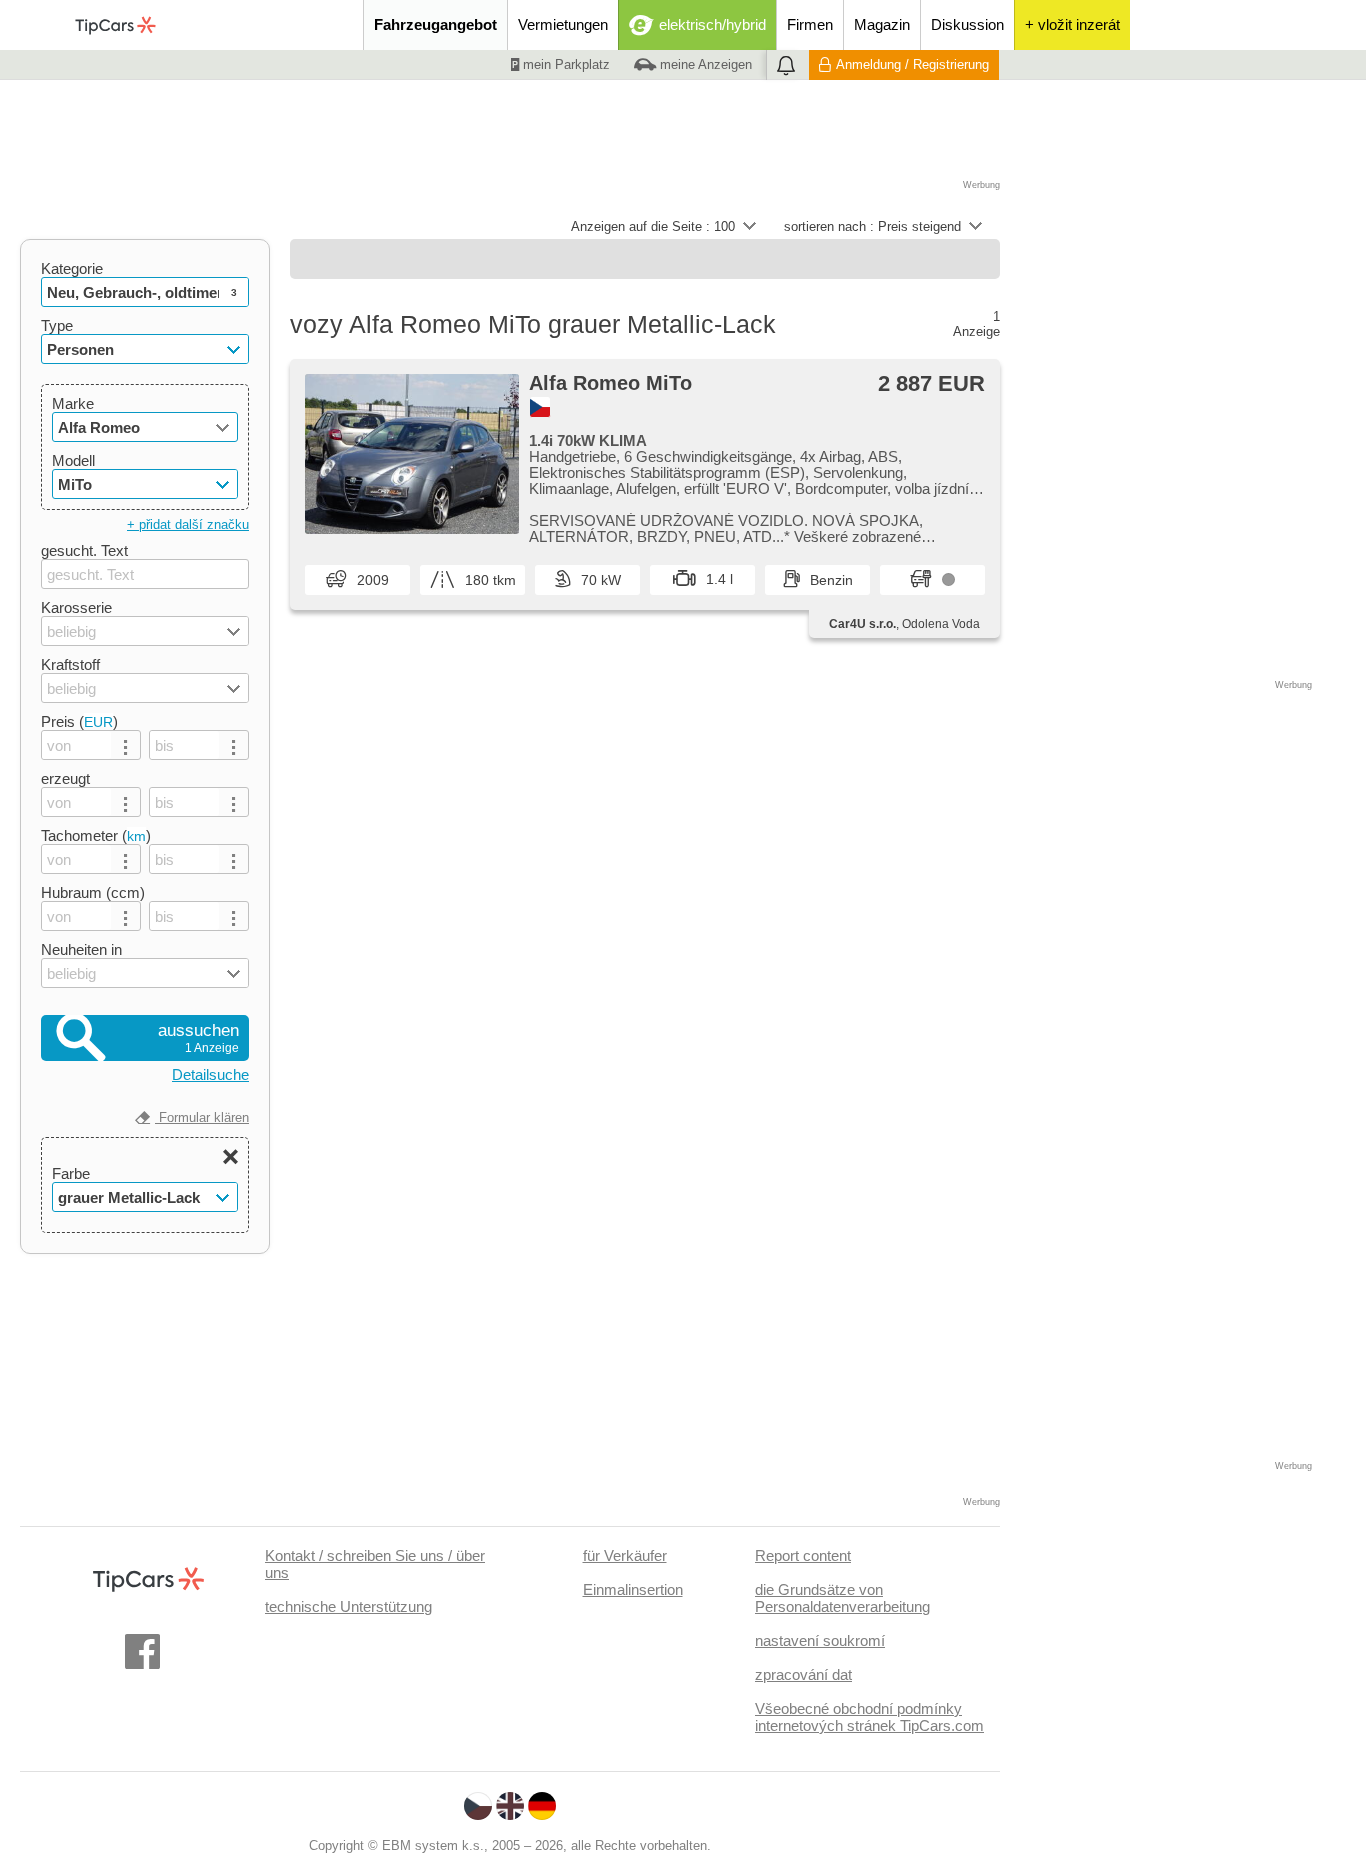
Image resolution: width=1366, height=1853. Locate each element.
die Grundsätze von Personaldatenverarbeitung (842, 1598)
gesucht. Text (84, 550)
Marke (73, 403)
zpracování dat (803, 1674)
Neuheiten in (81, 949)
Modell (73, 460)
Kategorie (72, 268)
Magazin (882, 24)
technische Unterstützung (348, 1606)
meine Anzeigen (704, 64)
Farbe (71, 1173)
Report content (803, 1555)
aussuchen (198, 1038)
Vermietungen (563, 24)
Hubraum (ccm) (93, 892)
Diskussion (967, 24)
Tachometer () (96, 835)
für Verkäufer (625, 1555)
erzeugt (65, 778)
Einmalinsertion (633, 1589)
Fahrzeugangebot (435, 24)
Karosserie (76, 607)
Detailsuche (210, 1074)
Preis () (79, 721)
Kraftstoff (70, 664)
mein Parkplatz (564, 64)
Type (57, 325)
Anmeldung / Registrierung (912, 64)
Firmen (810, 24)
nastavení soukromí (820, 1640)
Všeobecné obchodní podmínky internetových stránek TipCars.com (869, 1717)
